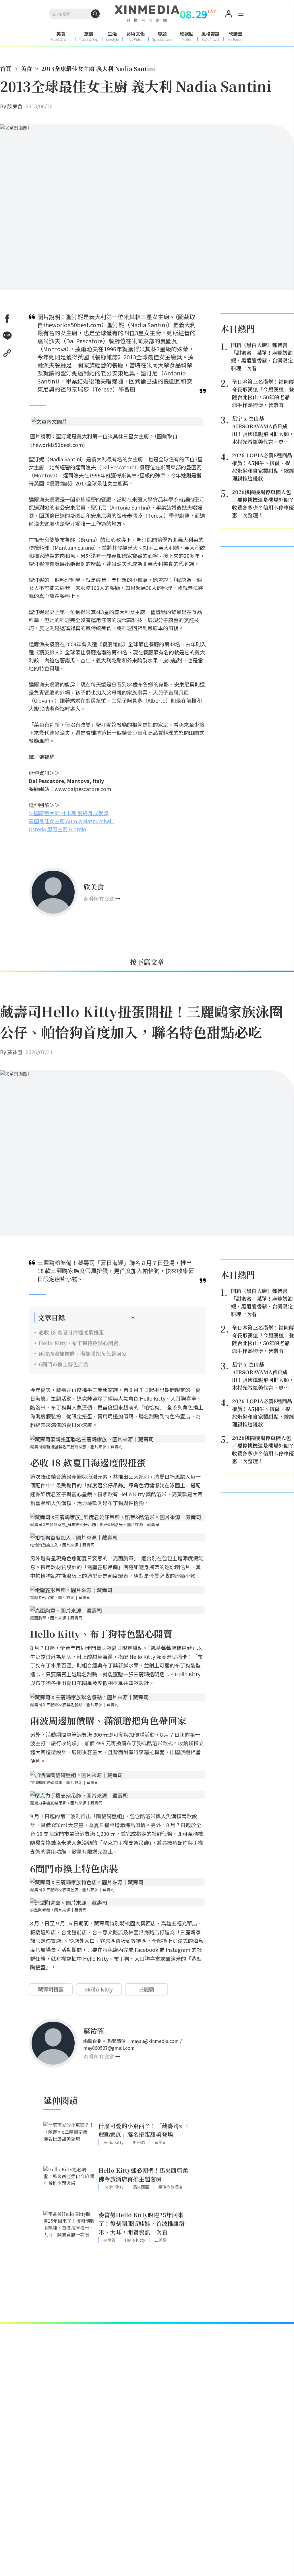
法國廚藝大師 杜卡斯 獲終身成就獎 (69, 813)
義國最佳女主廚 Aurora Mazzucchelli (71, 821)
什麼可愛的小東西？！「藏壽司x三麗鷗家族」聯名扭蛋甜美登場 (143, 2130)
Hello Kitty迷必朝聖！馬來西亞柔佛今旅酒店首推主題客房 (143, 2175)
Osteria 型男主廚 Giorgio (57, 829)
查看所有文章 (99, 898)
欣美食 (15, 106)
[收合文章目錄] (133, 1318)
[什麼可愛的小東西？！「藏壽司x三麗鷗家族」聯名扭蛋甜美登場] (69, 2141)
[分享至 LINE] (7, 336)
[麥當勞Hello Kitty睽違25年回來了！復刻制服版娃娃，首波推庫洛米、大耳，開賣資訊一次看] (69, 2230)
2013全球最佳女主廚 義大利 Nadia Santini (98, 69)
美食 (26, 69)
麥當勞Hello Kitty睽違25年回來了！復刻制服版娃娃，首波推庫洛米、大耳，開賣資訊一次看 (142, 2223)
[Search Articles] (95, 14)
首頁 (6, 69)
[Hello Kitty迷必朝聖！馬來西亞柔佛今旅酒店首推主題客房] (69, 2185)
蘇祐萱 (15, 1052)
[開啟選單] (241, 15)
